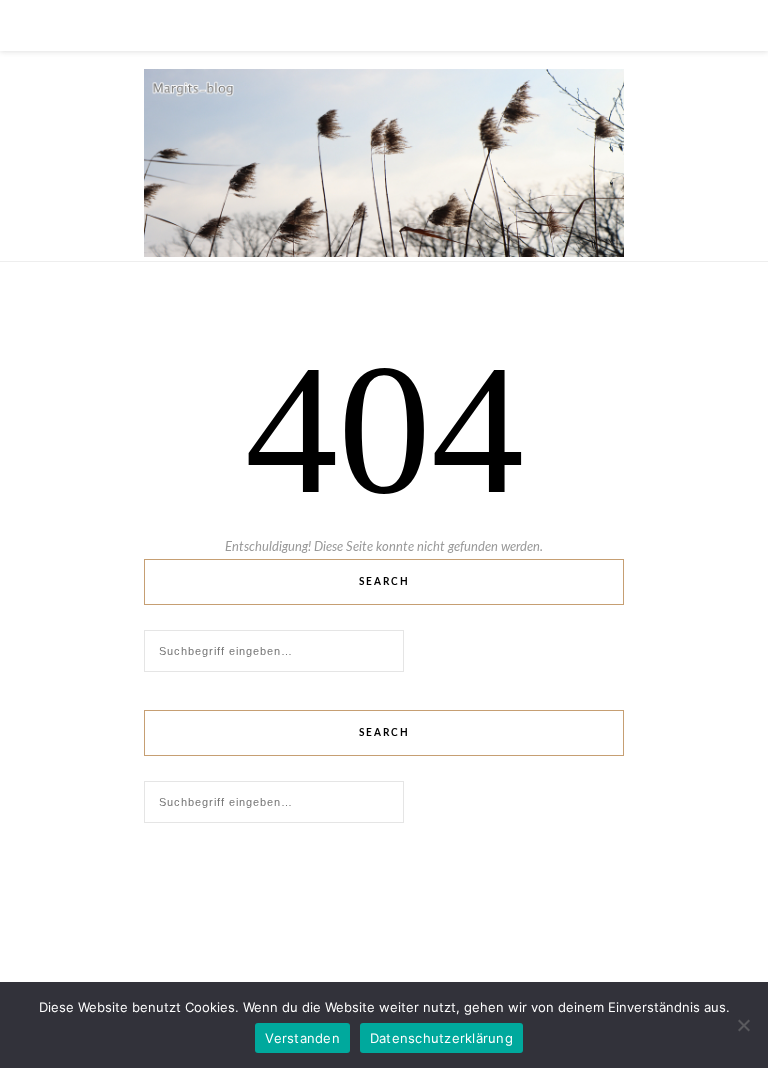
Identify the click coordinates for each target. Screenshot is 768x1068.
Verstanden (302, 1038)
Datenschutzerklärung (441, 1038)
